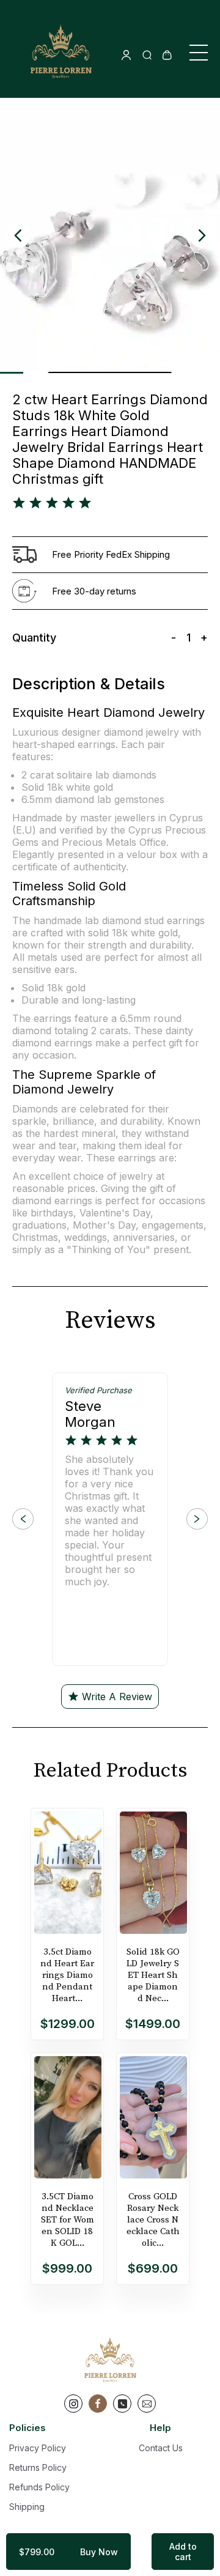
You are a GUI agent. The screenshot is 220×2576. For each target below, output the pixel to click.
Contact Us (161, 2448)
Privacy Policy (38, 2448)
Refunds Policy (39, 2487)
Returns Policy (38, 2467)
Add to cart (183, 2552)
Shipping (27, 2507)
